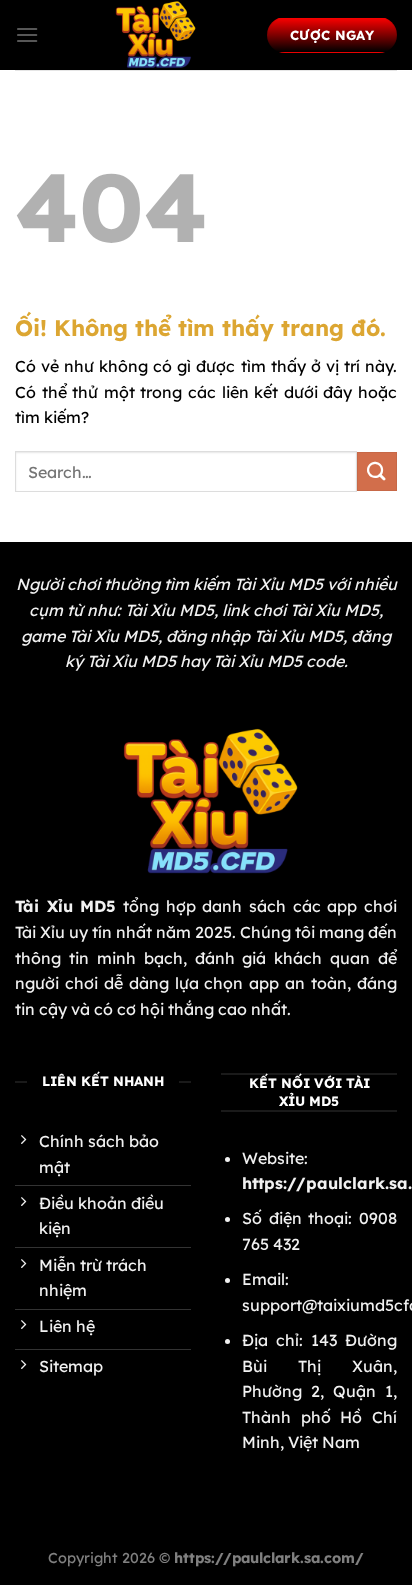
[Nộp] (377, 471)
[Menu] (27, 34)
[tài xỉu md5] (153, 35)
